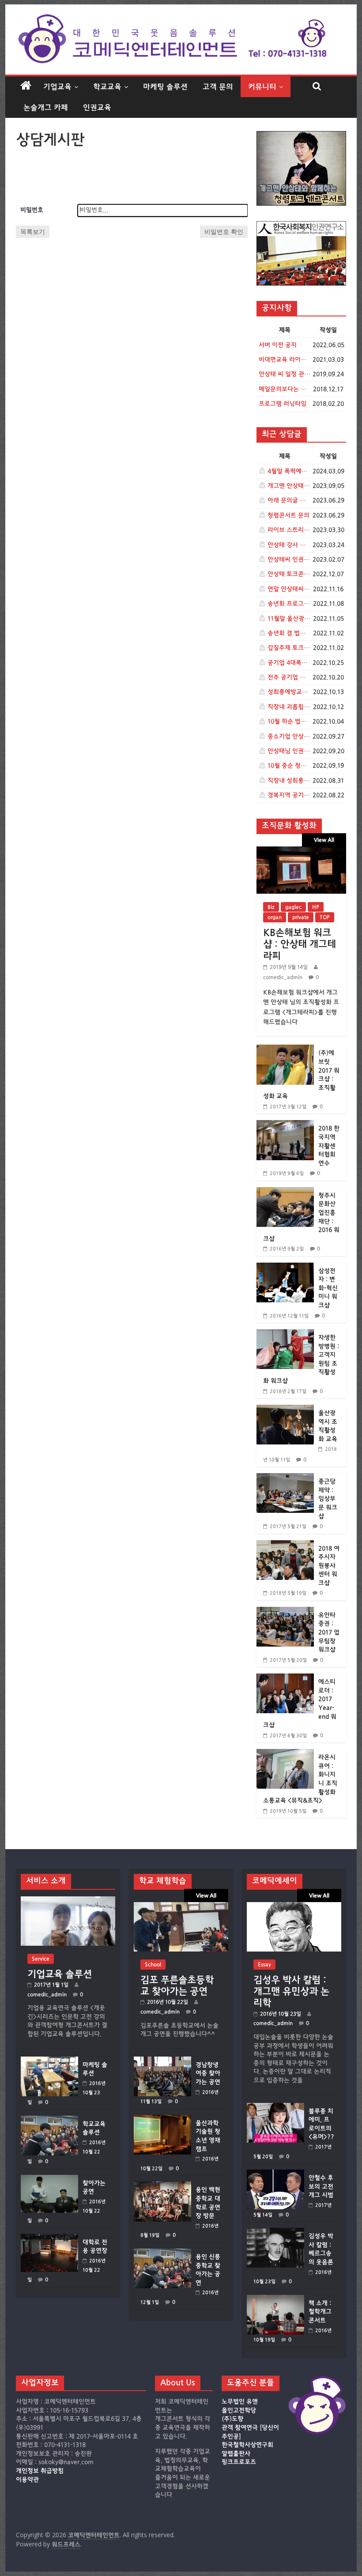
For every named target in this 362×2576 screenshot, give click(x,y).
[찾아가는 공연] (49, 2179)
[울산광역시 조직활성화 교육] (285, 1409)
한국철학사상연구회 (247, 2445)
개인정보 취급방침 (40, 2471)
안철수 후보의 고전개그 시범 (321, 2187)
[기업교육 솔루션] (68, 1901)
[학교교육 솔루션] (49, 2120)
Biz (271, 907)
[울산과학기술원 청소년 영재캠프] (162, 2119)
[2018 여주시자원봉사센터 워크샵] (285, 1545)
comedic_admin (283, 977)
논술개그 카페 (46, 107)
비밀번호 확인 (224, 231)
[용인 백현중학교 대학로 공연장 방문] (162, 2186)
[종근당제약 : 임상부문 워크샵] (285, 1478)
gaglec (293, 907)
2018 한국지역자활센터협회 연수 (329, 1146)
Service (41, 1959)
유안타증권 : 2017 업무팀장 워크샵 (329, 1632)
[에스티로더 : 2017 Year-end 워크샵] (285, 1678)
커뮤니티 (262, 87)
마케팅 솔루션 (165, 87)
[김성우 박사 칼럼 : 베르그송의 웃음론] (275, 2232)
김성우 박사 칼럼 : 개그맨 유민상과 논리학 (291, 1991)
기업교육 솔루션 (60, 1974)
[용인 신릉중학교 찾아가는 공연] (162, 2253)
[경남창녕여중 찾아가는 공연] (162, 2061)
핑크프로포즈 (239, 2462)
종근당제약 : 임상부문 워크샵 (328, 1499)
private (301, 917)
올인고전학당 (239, 2411)
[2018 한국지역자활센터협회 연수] (285, 1125)
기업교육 (57, 87)
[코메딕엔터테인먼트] (26, 86)
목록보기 (33, 231)
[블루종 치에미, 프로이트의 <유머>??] (275, 2107)
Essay (264, 1964)
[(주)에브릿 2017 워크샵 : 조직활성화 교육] (285, 1049)
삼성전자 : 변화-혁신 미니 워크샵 (328, 1288)
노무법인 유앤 (240, 2402)
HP (316, 907)
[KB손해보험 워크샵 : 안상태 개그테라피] (301, 851)
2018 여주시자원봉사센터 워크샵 (329, 1566)
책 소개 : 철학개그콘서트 (320, 2312)
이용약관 (27, 2480)
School (153, 1964)
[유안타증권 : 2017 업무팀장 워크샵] (285, 1611)
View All (324, 840)
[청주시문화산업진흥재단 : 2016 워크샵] (285, 1192)
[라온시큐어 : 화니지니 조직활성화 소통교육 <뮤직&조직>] (285, 1754)
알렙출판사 (236, 2454)
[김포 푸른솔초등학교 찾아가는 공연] (181, 1906)
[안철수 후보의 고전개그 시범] (275, 2174)
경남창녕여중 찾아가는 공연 (208, 2074)
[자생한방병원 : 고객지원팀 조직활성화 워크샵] (285, 1334)
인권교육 (97, 107)
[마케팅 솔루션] (49, 2061)
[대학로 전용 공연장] (49, 2238)
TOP (325, 917)
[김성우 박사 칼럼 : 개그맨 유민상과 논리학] (294, 1906)
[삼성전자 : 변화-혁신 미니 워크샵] (285, 1267)
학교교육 (107, 87)
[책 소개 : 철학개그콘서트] (275, 2299)
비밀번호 (32, 210)
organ (275, 917)
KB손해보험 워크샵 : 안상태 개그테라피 (300, 944)
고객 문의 (218, 87)
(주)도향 (232, 2419)
